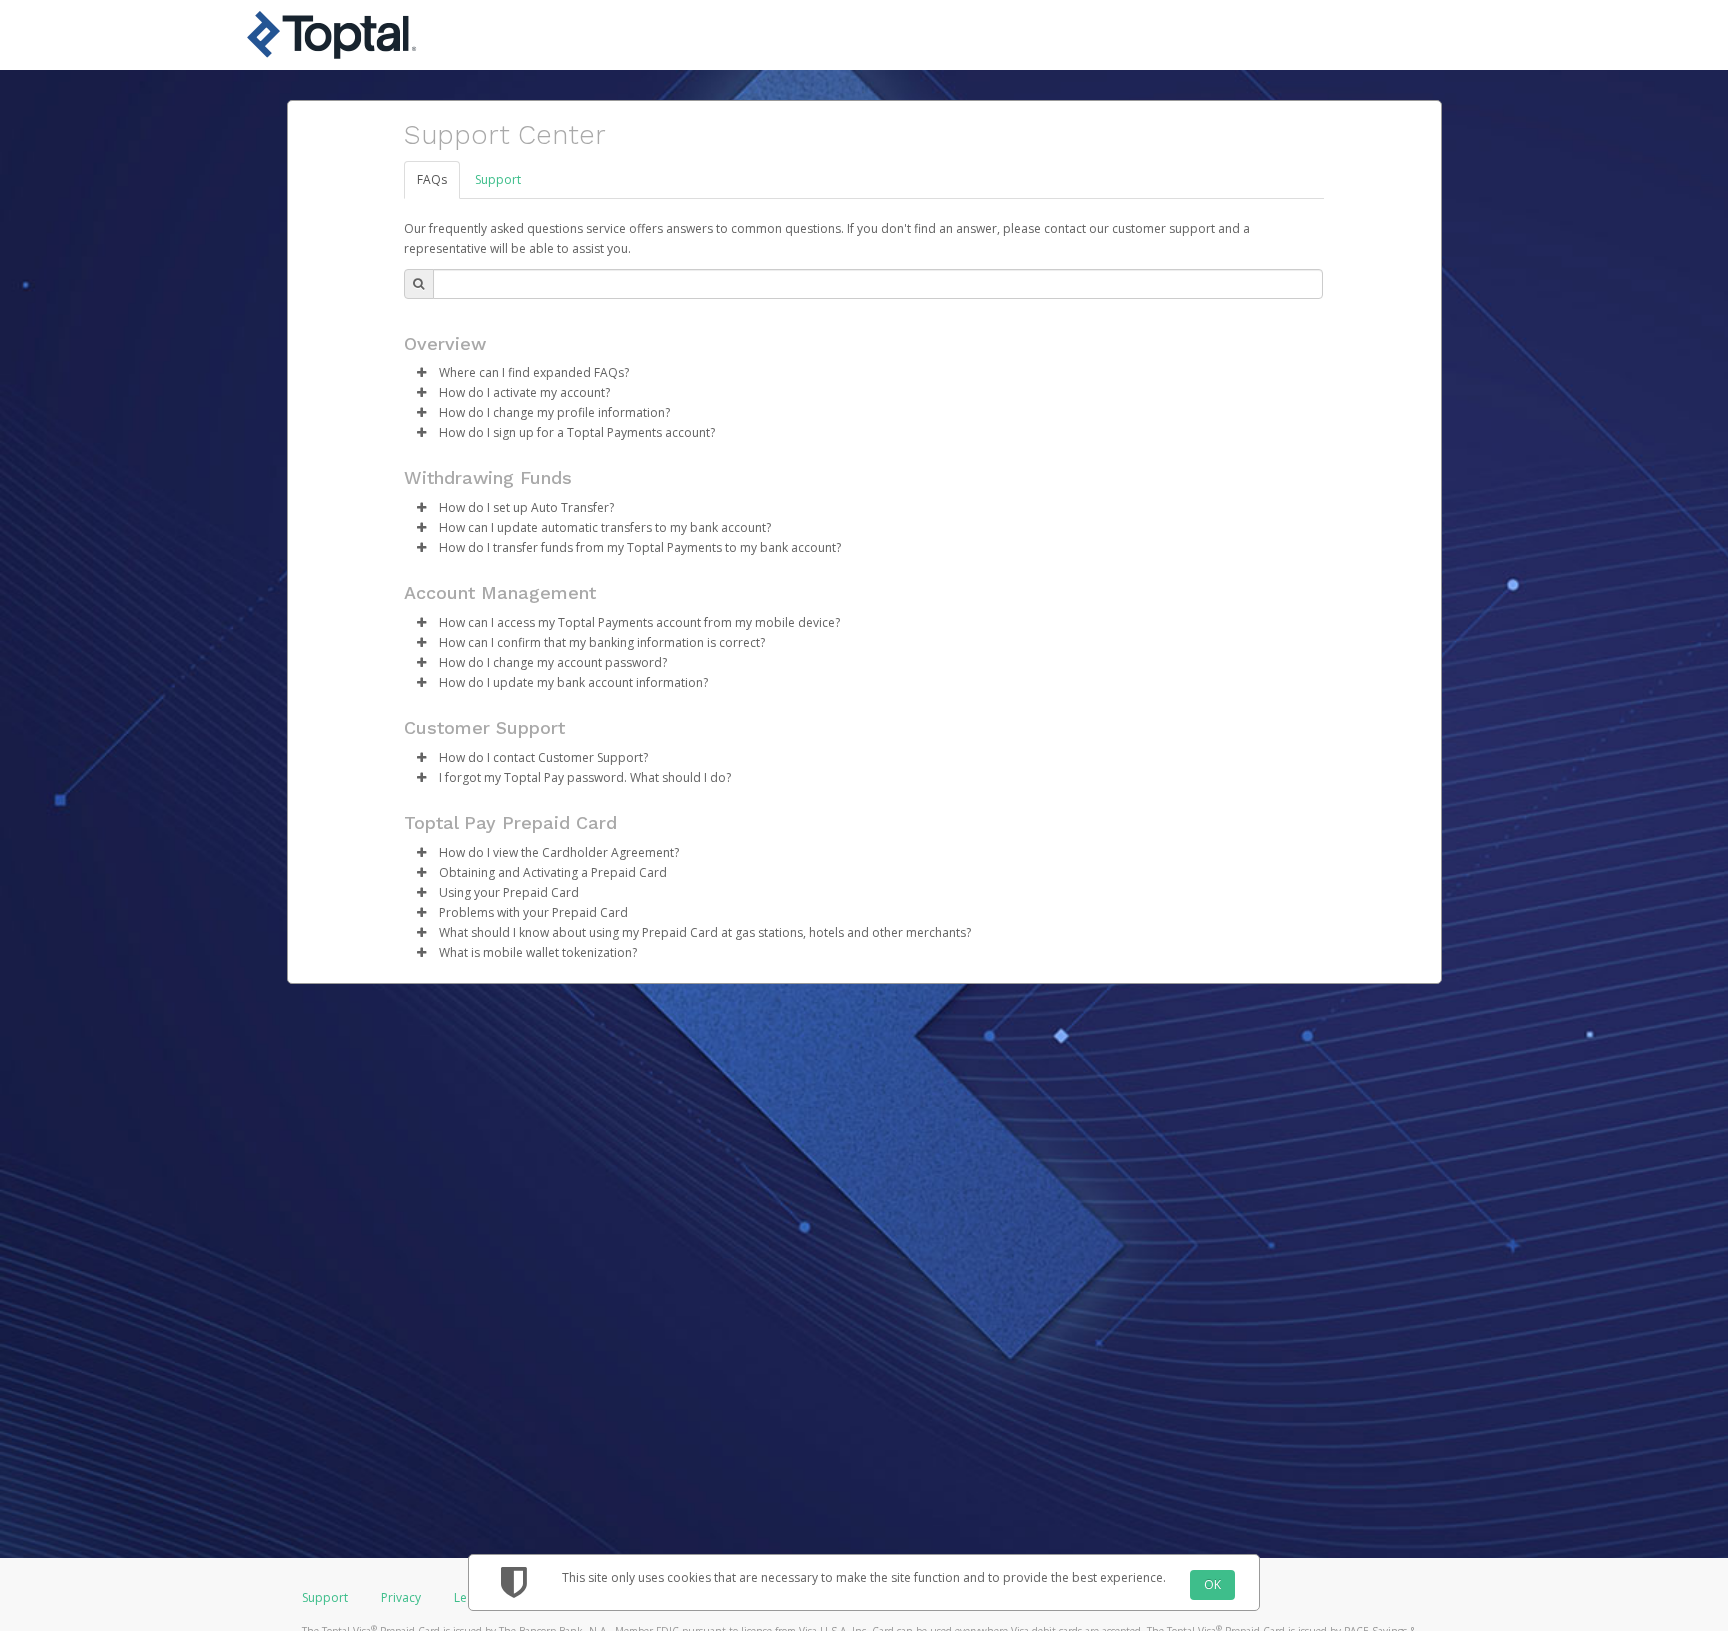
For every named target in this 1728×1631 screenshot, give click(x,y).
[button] (422, 373)
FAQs (432, 179)
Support (498, 179)
